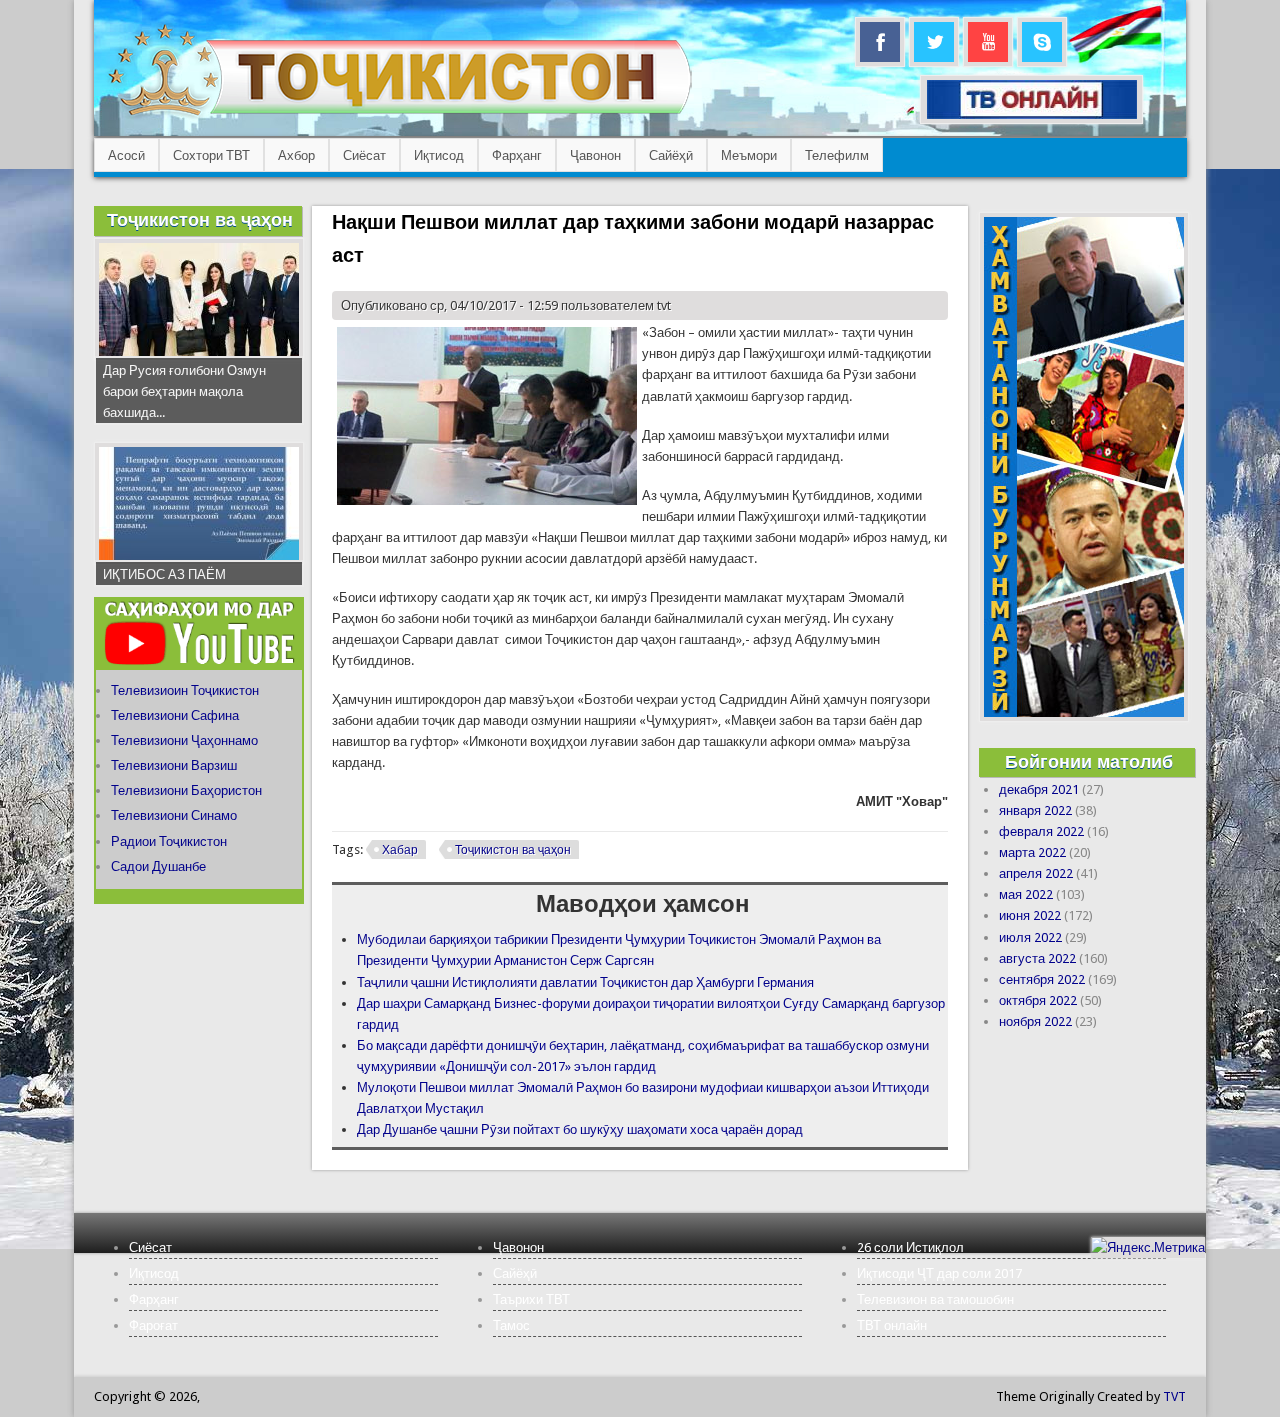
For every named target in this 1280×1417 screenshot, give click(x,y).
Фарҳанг (517, 155)
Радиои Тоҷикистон (169, 841)
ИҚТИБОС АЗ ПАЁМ (164, 574)
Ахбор (296, 155)
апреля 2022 (1036, 873)
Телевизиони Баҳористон (186, 790)
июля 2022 (1030, 937)
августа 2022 (1037, 958)
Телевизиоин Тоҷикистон (185, 690)
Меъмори (749, 155)
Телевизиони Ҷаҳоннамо (184, 740)
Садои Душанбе (158, 866)
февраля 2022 (1041, 831)
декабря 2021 (1039, 789)
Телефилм (837, 155)
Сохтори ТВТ (211, 155)
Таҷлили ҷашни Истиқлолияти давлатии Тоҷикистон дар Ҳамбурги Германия (585, 982)
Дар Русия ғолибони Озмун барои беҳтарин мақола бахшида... (184, 391)
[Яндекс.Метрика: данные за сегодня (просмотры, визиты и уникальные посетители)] (1148, 1247)
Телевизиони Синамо (174, 815)
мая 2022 (1026, 894)
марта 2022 (1032, 852)
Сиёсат (364, 155)
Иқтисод (439, 155)
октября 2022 (1038, 1000)
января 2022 (1035, 810)
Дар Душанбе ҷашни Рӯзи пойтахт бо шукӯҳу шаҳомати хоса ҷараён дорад (580, 1129)
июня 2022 (1030, 915)
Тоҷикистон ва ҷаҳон (513, 850)
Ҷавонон (595, 155)
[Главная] (399, 115)
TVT (1174, 1396)
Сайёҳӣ (671, 155)
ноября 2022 (1035, 1021)
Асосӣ (126, 155)
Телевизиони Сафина (175, 715)
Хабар (400, 850)
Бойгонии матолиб (1089, 761)
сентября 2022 (1042, 979)
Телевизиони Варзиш (174, 765)
